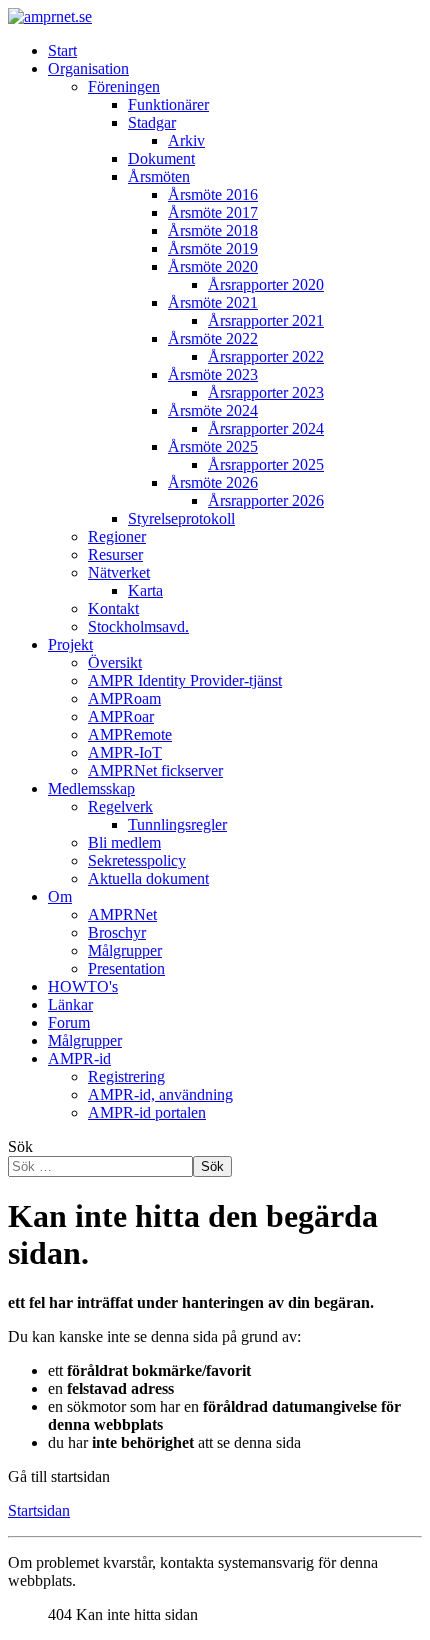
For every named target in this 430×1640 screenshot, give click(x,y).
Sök (20, 1146)
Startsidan (39, 1510)
